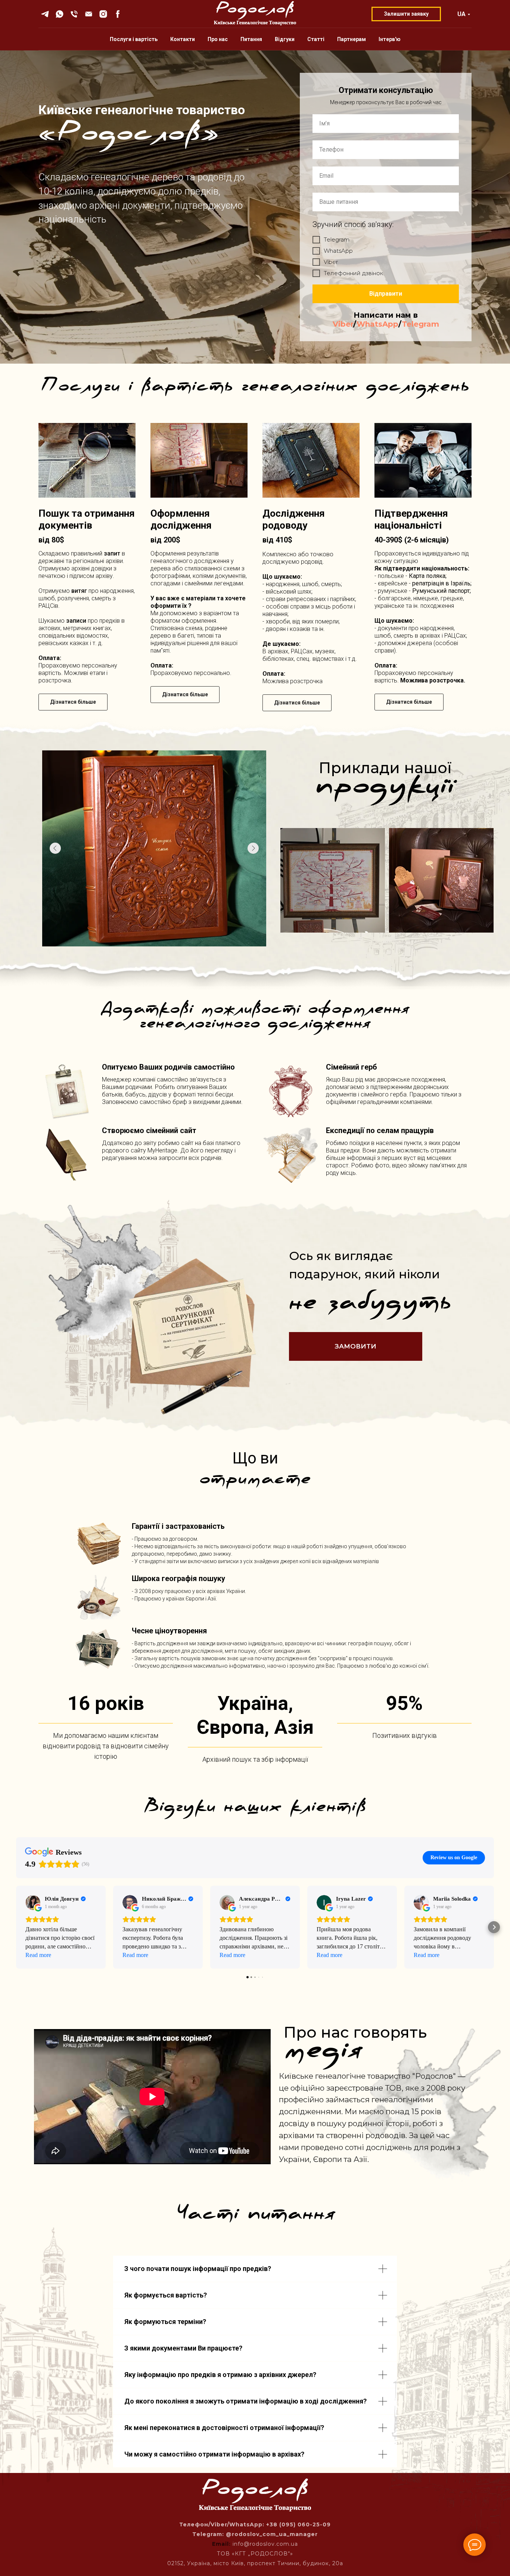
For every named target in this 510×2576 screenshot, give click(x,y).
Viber (343, 324)
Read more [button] (38, 1955)
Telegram (420, 324)
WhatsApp (377, 324)
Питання (251, 39)
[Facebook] (118, 14)
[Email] (89, 14)
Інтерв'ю (390, 39)
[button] (16, 1927)
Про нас (218, 39)
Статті (316, 39)
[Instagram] (103, 14)
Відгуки (285, 39)
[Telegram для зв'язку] (45, 14)
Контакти (183, 39)
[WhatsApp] (60, 14)
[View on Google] (33, 1903)
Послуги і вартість (134, 39)
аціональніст (409, 525)
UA (461, 14)
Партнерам (352, 39)
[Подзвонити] (74, 14)
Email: (222, 2544)
